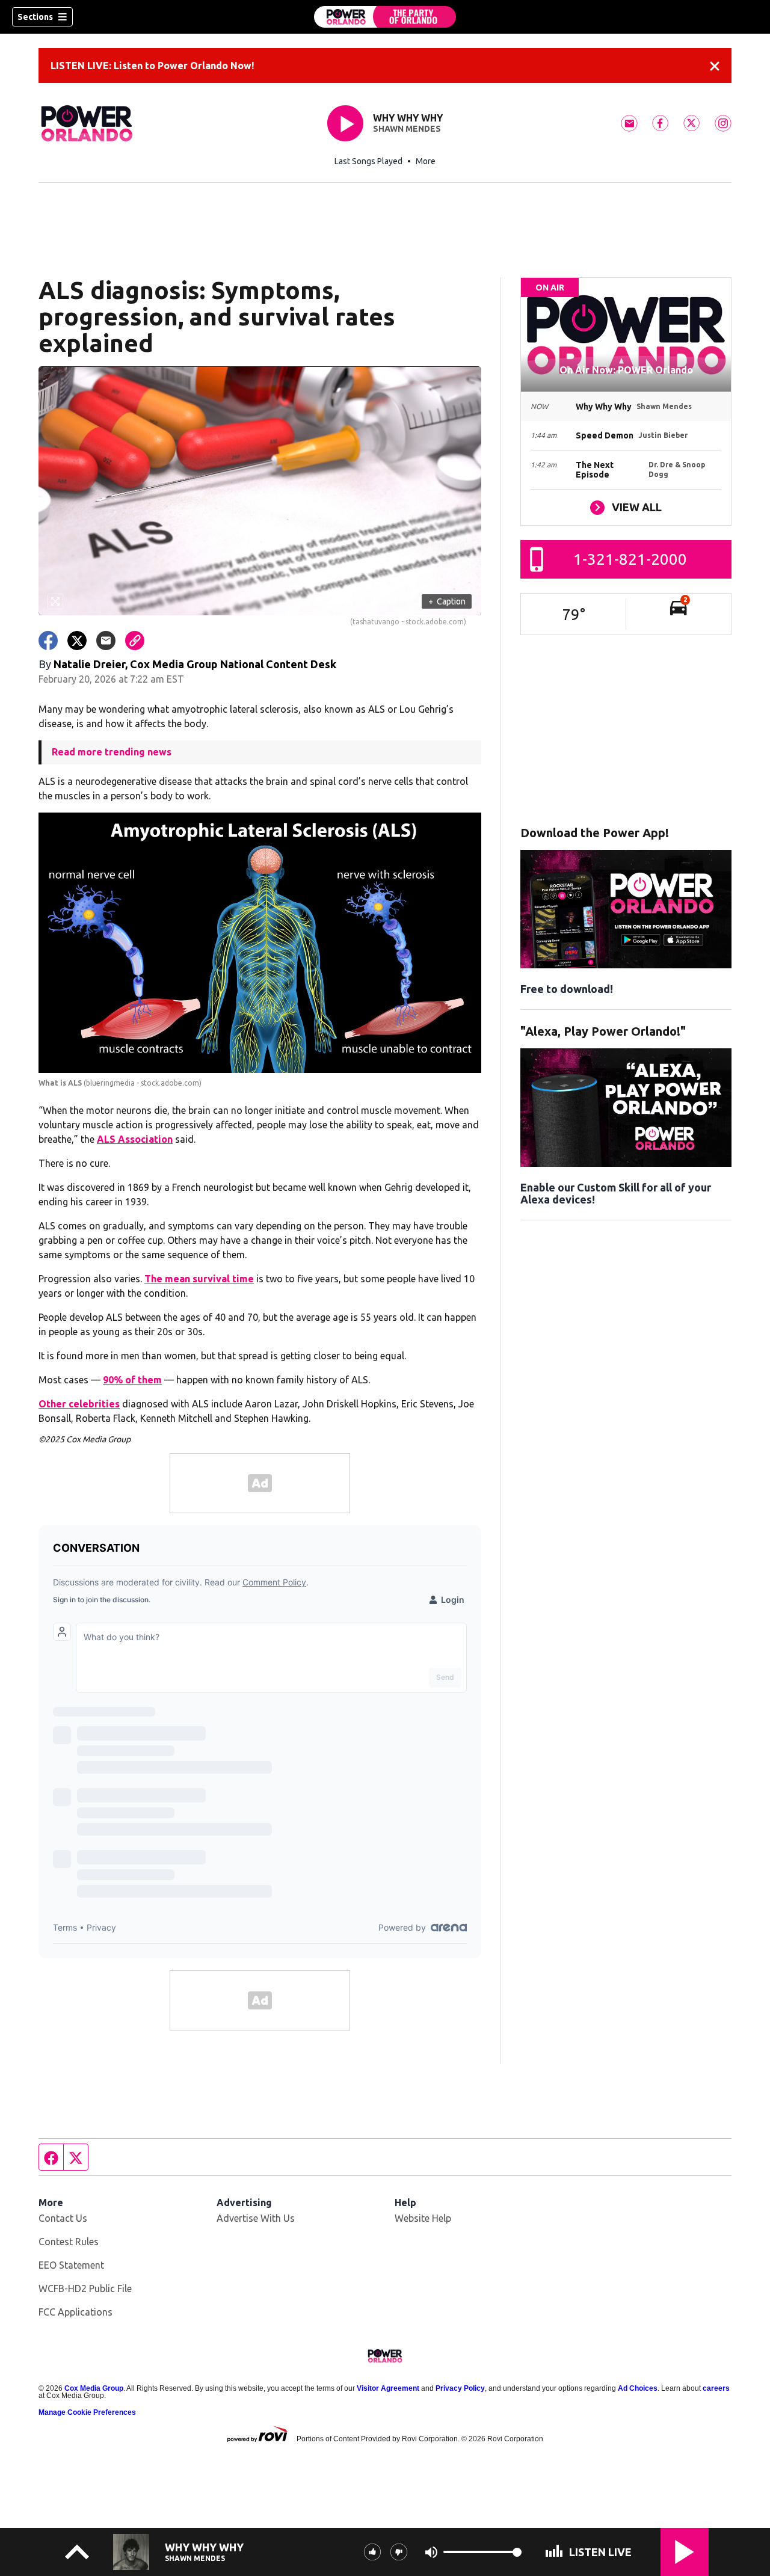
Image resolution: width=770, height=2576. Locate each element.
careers (716, 2388)
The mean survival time (199, 1279)
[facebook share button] (48, 641)
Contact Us (63, 2218)
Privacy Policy (460, 2388)
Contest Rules (69, 2242)
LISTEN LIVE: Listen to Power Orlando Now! (152, 66)
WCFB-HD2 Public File (85, 2289)
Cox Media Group (94, 2388)
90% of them (132, 1380)
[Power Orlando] (385, 17)
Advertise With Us (256, 2218)
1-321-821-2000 (630, 559)
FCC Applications (75, 2312)
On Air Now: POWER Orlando (626, 370)
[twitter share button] (77, 641)
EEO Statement (71, 2265)
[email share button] (106, 641)
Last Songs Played (368, 161)
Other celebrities (79, 1404)
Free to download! (567, 989)
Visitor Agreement (388, 2388)
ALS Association (135, 1139)
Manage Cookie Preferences (87, 2412)
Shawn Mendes (407, 129)
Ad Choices (638, 2388)
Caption (447, 601)
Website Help (423, 2218)
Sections (35, 17)
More (426, 161)
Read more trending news (112, 752)
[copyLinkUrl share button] (135, 641)
